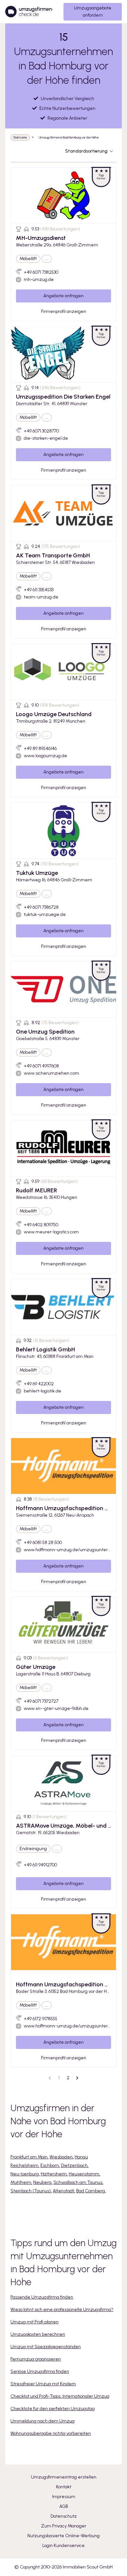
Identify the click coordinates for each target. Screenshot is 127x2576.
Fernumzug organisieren (36, 2359)
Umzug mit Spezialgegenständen (46, 2347)
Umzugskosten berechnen (38, 2334)
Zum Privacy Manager (64, 2526)
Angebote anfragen (63, 296)
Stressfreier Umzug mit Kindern (43, 2384)
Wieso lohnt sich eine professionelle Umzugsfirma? (62, 2310)
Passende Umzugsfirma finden (42, 2297)
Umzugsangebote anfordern (93, 12)
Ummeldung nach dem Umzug (42, 2421)
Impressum (64, 2497)
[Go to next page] (77, 2078)
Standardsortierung (86, 151)
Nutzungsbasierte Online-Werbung (63, 2536)
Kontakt (64, 2487)
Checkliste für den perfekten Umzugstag (53, 2409)
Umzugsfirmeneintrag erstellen (64, 2477)
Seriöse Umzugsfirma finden (40, 2371)
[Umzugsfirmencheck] (29, 12)
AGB (64, 2506)
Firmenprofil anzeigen (64, 311)
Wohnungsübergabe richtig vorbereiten (51, 2433)
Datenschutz (64, 2516)
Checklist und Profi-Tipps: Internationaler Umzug (60, 2396)
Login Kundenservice (63, 2546)
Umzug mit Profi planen (35, 2322)
